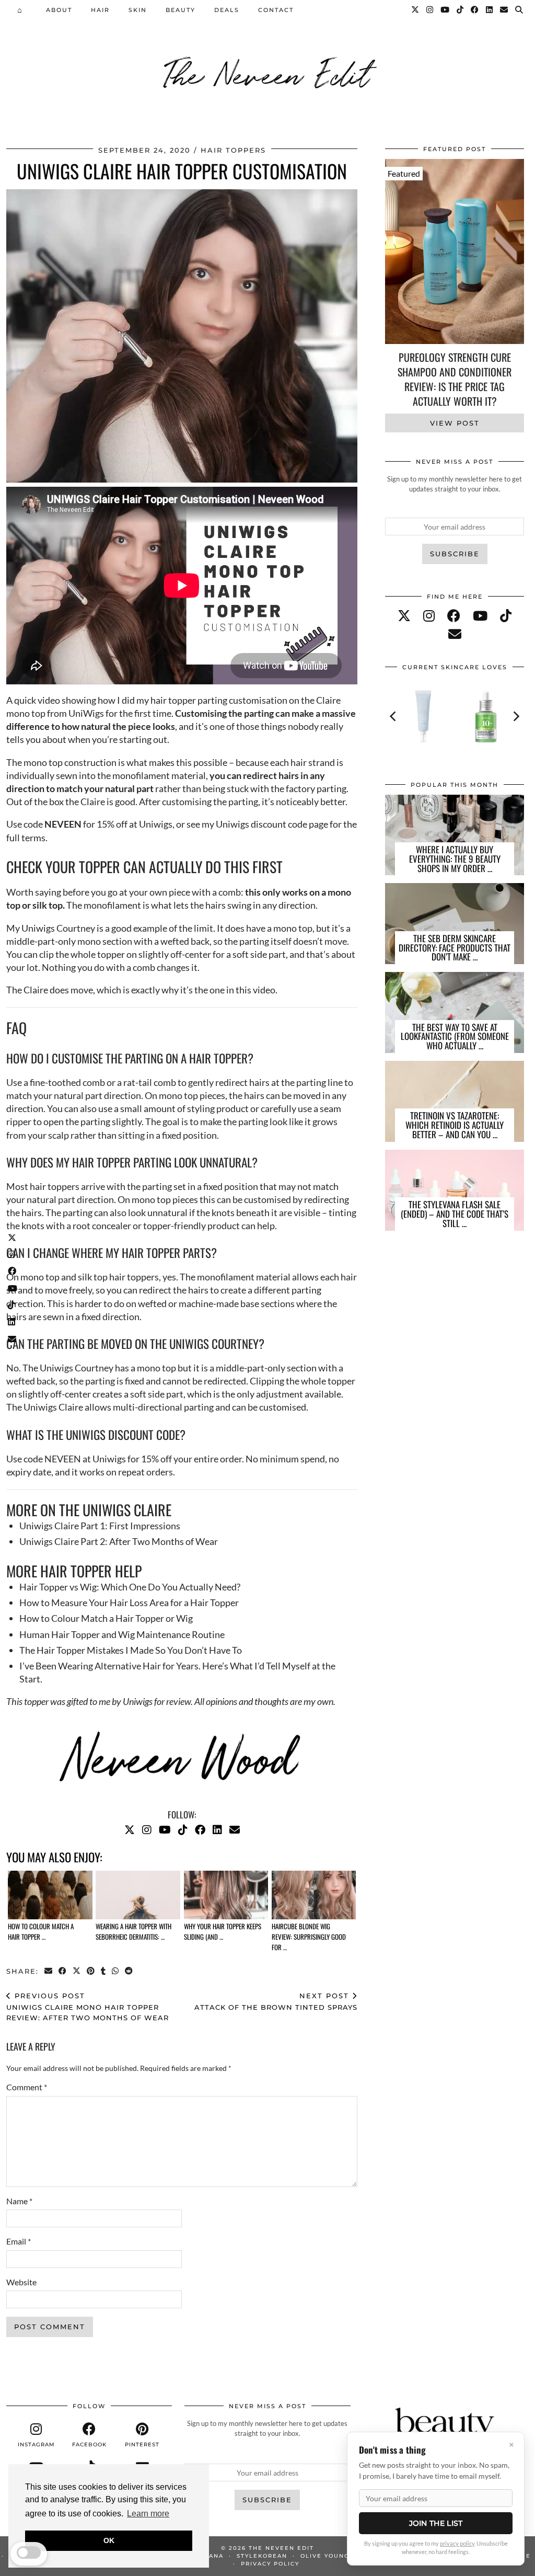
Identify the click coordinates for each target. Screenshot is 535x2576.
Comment (27, 2087)
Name (19, 2201)
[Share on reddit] (129, 1971)
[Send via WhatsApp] (116, 1971)
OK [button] (109, 2540)
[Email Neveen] (13, 1338)
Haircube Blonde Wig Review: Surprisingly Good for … (309, 1937)
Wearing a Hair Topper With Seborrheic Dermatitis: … (133, 1931)
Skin (138, 10)
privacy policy (457, 2543)
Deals (227, 10)
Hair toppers (233, 150)
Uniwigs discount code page (272, 824)
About (59, 10)
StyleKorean (262, 2556)
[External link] (13, 1322)
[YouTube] (13, 1288)
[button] (520, 10)
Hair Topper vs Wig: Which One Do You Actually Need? (130, 1587)
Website (21, 2282)
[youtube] (480, 615)
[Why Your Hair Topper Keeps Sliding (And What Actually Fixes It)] (226, 1895)
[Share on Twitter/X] (77, 1971)
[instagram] (429, 615)
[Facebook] (13, 1271)
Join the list (436, 2523)
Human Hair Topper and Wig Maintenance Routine (122, 1634)
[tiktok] (506, 615)
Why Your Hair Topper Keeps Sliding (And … (223, 1931)
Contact (276, 10)
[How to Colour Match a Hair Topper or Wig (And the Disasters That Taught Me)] (50, 1895)
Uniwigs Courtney (58, 928)
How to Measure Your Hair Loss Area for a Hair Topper (129, 1602)
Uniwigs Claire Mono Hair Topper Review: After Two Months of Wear (88, 2007)
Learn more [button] (148, 2514)
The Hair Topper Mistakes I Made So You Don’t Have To (131, 1650)
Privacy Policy (270, 2564)
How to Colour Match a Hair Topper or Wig (106, 1618)
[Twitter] (416, 10)
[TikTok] (13, 1305)
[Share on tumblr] (104, 1971)
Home (22, 9)
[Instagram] (13, 1254)
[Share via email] (49, 1971)
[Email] (504, 10)
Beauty (181, 10)
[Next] (516, 716)
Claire (36, 990)
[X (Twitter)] (13, 1237)
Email (19, 2241)
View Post (455, 423)
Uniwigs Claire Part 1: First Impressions (100, 1526)
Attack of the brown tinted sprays (276, 2002)
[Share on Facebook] (63, 1971)
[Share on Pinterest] (91, 1971)
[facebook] (454, 615)
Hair (100, 10)
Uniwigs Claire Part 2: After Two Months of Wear (119, 1541)
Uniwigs (156, 824)
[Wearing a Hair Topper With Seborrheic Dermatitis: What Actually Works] (138, 1895)
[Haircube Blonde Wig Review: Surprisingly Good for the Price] (314, 1895)
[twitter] (404, 615)
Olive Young (325, 2556)
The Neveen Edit (267, 73)
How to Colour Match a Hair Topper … (41, 1931)
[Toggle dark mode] (29, 2552)
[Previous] (393, 716)
